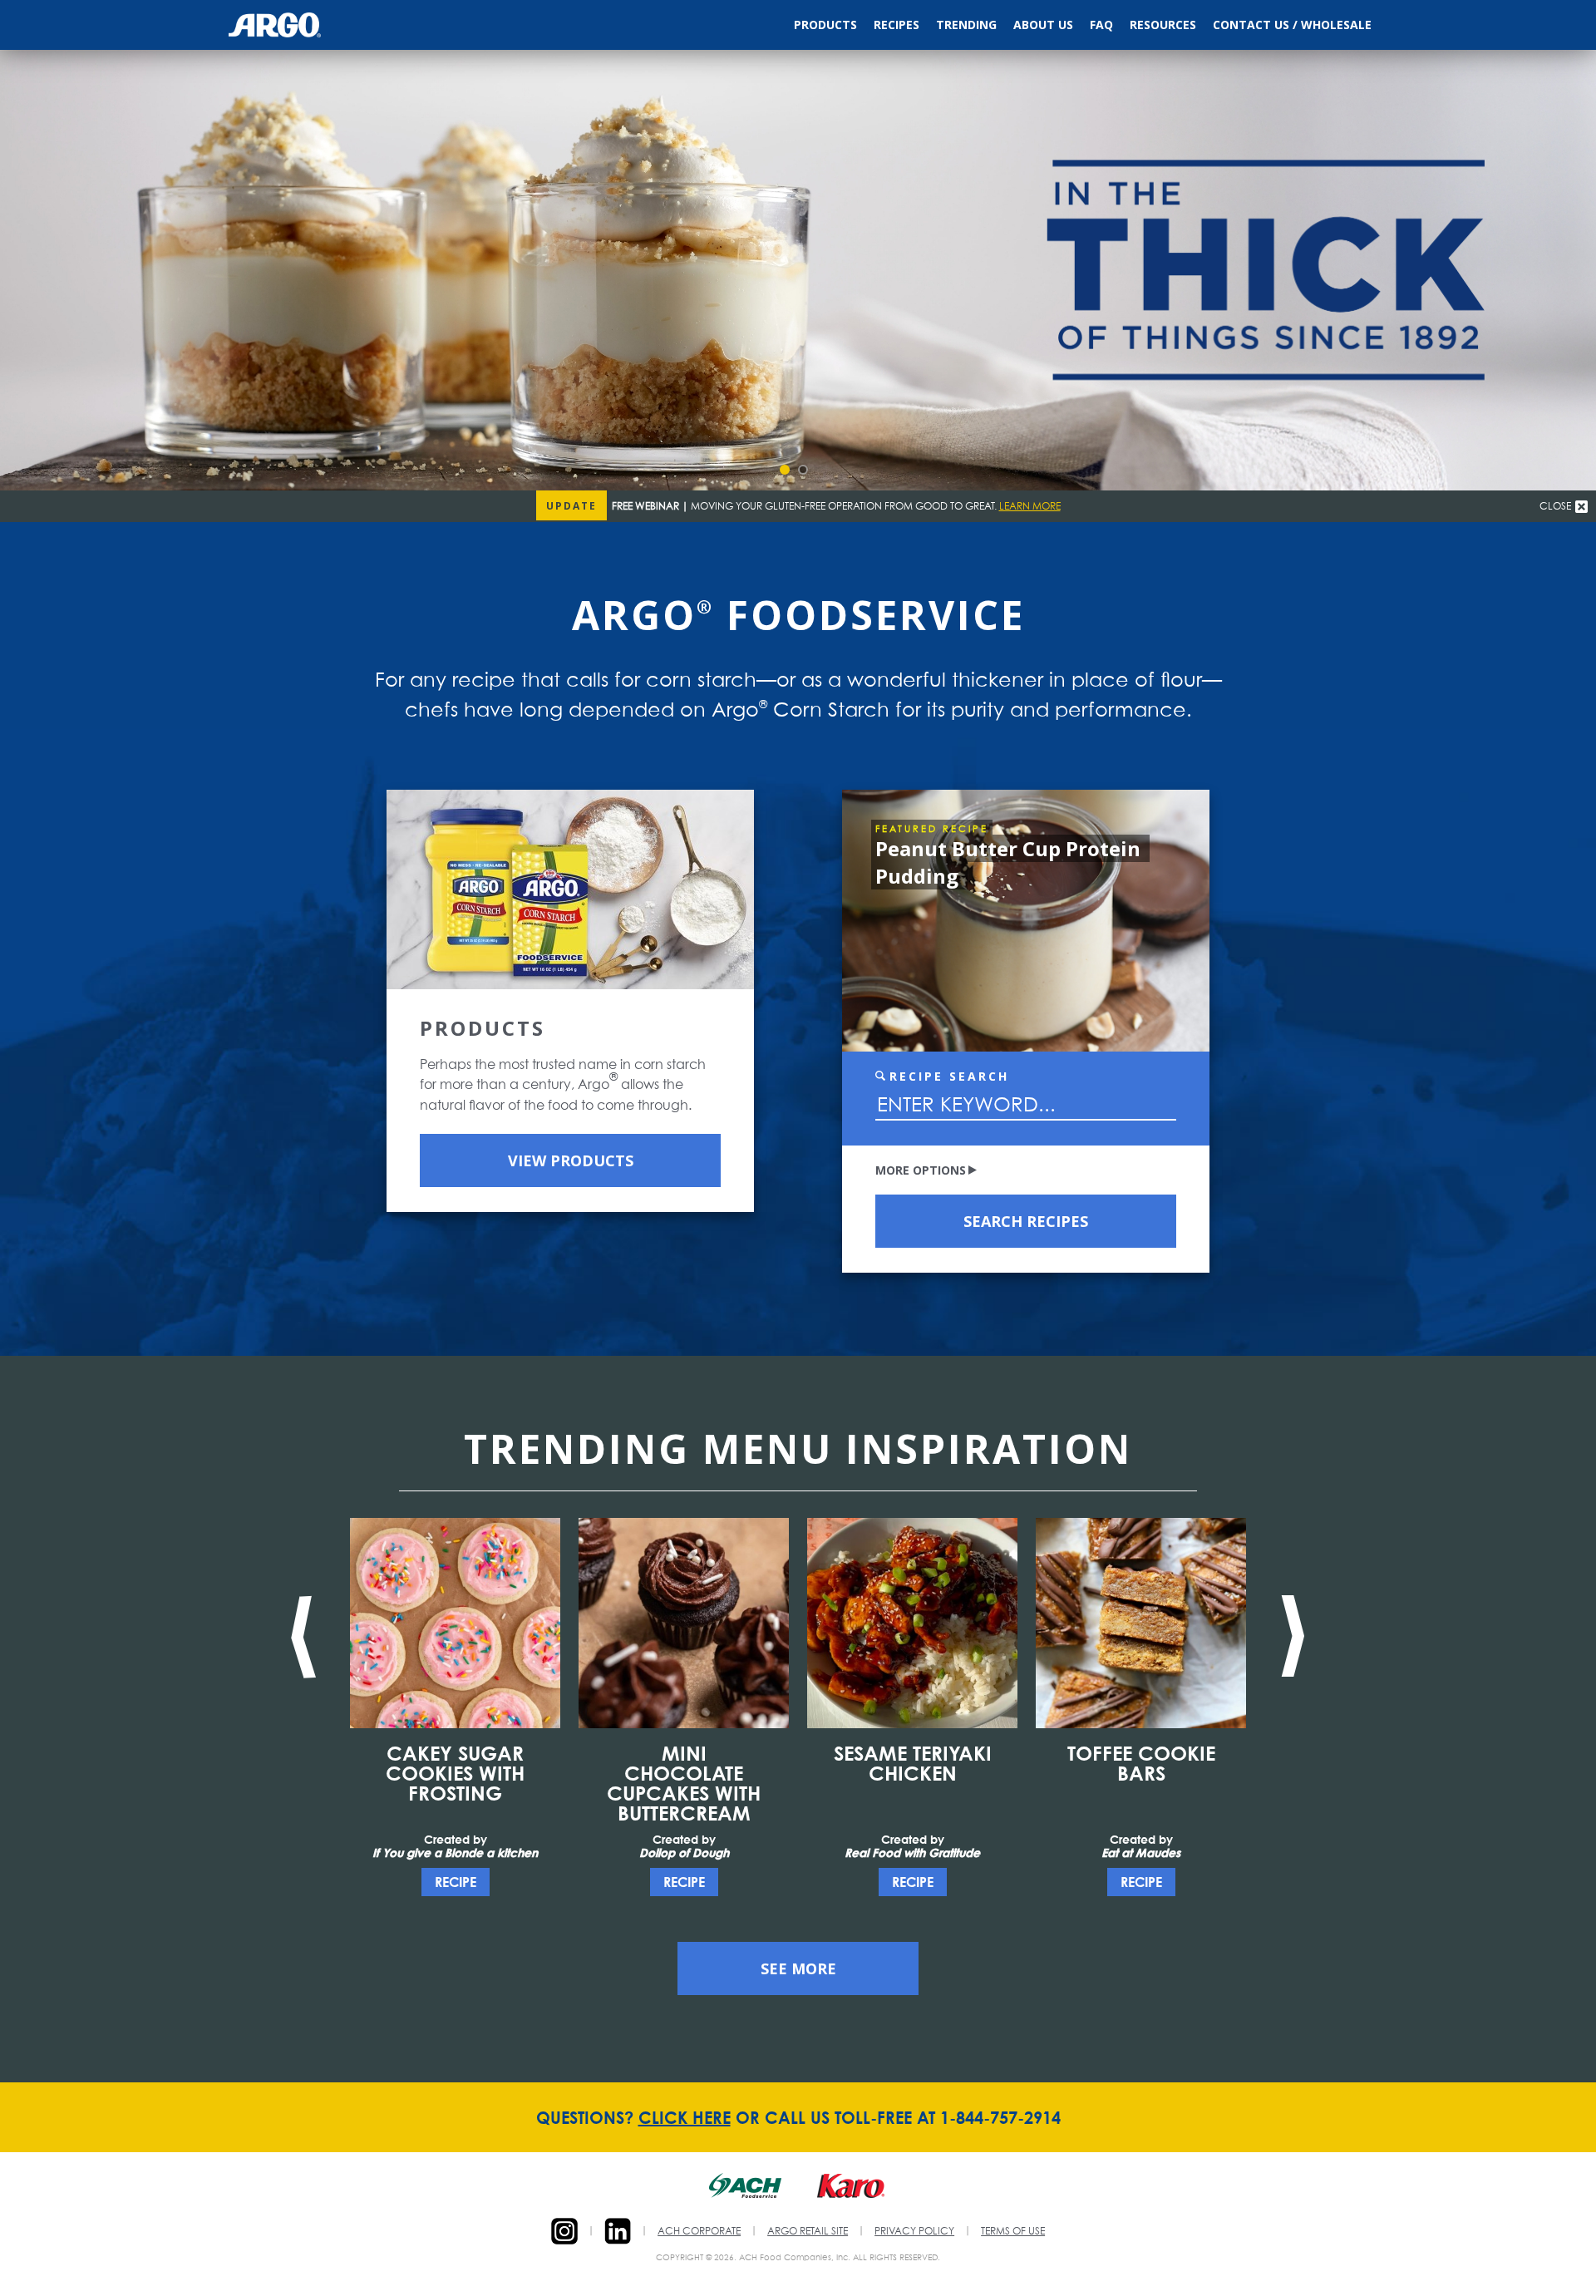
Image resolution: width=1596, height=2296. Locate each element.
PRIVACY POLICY (914, 2232)
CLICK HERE (685, 2117)
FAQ (1101, 25)
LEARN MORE (1030, 507)
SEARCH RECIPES (1026, 1221)
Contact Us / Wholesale (1292, 25)
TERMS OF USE (1013, 2232)
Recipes (897, 25)
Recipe (456, 1882)
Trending (966, 25)
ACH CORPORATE (699, 2232)
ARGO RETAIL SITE (808, 2232)
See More (798, 1968)
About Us (1043, 25)
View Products (571, 1160)
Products (825, 25)
